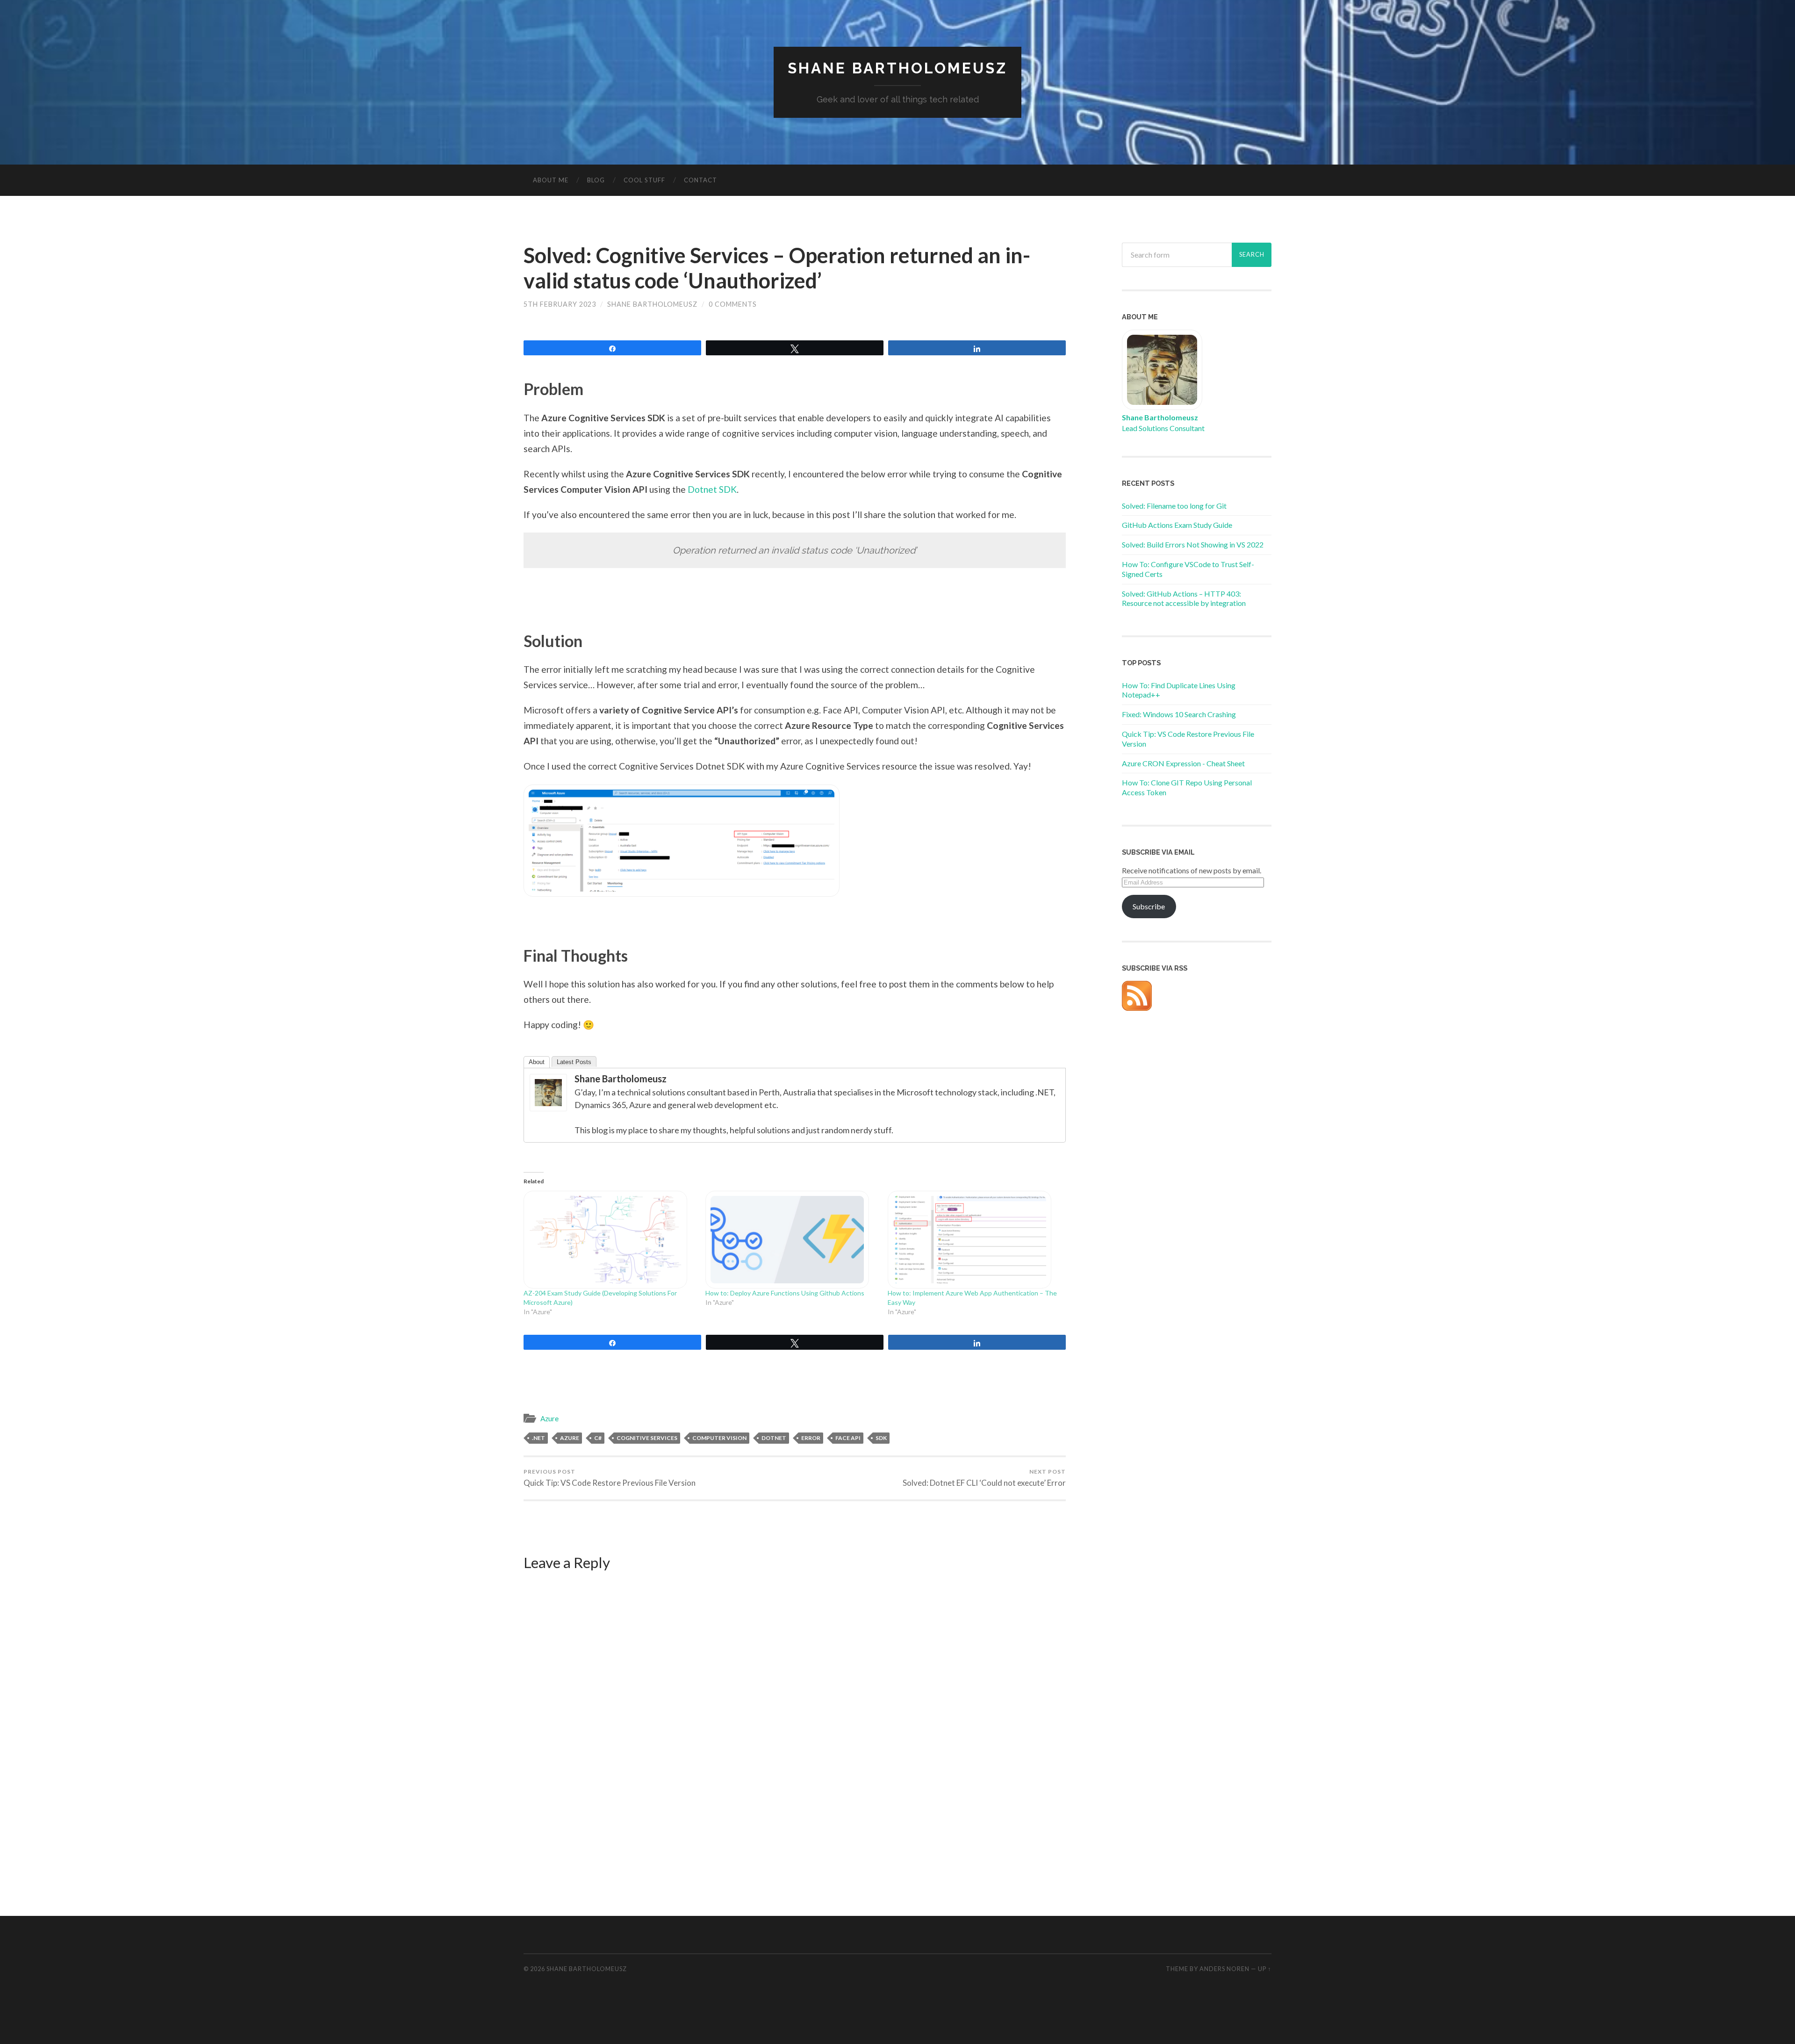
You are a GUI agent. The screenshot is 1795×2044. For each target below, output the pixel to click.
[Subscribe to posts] (1137, 1008)
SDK (881, 1438)
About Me (551, 180)
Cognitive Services (647, 1438)
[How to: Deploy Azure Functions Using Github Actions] (792, 1240)
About (537, 1062)
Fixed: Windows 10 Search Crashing (1179, 714)
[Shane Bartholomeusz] (548, 1108)
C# (598, 1438)
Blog (596, 180)
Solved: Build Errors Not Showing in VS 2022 (1193, 544)
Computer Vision (719, 1438)
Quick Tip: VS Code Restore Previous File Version (610, 1478)
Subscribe (1149, 906)
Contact (700, 180)
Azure (549, 1418)
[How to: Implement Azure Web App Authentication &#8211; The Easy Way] (974, 1240)
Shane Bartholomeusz (897, 68)
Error (811, 1438)
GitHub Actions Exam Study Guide (1177, 525)
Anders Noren (1224, 1969)
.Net (538, 1438)
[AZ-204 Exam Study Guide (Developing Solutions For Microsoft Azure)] (610, 1240)
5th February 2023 (560, 304)
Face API (848, 1438)
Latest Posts (574, 1062)
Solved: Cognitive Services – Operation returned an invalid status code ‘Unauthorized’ (777, 268)
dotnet (774, 1438)
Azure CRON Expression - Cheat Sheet (1183, 763)
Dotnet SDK (712, 489)
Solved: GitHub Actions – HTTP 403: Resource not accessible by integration (1184, 598)
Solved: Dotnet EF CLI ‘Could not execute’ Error (984, 1478)
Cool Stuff (644, 180)
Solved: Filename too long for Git (1174, 506)
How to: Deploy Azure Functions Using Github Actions (785, 1293)
